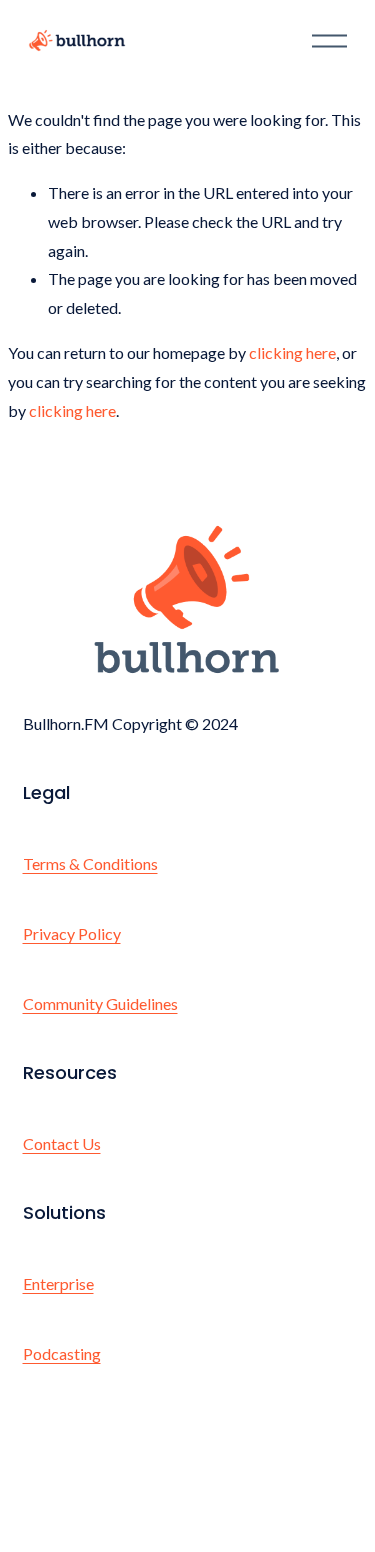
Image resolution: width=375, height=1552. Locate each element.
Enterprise (58, 1283)
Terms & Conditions (90, 863)
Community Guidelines (100, 1003)
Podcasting (62, 1353)
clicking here (292, 352)
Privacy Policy (72, 933)
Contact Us (62, 1143)
